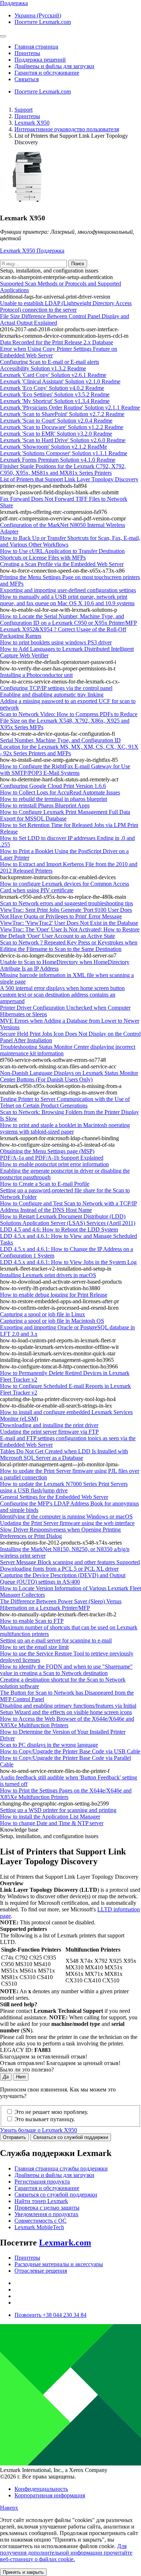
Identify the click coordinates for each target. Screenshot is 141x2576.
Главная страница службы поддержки (61, 2168)
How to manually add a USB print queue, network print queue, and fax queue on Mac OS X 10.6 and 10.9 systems (67, 600)
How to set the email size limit (34, 1647)
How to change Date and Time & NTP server (52, 1823)
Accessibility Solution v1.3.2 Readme (43, 368)
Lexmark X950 (32, 123)
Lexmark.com (65, 2243)
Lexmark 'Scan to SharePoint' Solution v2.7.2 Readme (62, 414)
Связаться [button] (27, 79)
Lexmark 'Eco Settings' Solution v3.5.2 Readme (55, 394)
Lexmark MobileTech (39, 2227)
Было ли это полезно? (27, 2070)
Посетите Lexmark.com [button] (43, 22)
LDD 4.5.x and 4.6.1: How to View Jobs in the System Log (68, 1262)
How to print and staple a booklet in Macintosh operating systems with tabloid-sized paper (65, 1128)
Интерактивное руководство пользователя (67, 129)
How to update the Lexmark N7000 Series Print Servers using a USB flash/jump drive (64, 1487)
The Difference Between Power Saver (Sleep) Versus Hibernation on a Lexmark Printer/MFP (61, 1605)
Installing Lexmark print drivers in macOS (48, 1275)
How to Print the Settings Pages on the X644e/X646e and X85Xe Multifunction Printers (66, 1794)
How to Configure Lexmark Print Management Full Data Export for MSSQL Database (65, 815)
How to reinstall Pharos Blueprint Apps (45, 805)
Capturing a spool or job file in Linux (42, 1314)
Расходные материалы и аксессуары (59, 2264)
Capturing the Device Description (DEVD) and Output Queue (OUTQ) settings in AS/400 (63, 1578)
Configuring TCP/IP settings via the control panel (56, 688)
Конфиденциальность (41, 2489)
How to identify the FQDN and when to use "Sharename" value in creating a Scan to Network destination (66, 1670)
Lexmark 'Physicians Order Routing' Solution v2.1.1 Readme (70, 408)
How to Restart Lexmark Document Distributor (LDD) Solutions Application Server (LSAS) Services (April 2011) (68, 1220)
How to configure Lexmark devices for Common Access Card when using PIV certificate (65, 887)
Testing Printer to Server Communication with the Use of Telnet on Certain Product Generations (65, 1102)
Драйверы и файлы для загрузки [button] (54, 66)
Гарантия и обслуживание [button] (47, 73)
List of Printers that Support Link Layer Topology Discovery (69, 479)
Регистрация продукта (42, 2182)
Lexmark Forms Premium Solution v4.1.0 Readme (58, 460)
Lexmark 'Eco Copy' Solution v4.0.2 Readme (52, 388)
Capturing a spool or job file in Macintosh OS (52, 1321)
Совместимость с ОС (40, 2221)
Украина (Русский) (38, 15)
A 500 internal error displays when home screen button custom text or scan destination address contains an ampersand (62, 995)
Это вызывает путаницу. (45, 2119)
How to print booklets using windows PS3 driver (56, 642)
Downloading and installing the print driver (49, 1425)
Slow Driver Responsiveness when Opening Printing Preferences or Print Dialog (60, 1533)
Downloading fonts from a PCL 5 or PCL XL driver (59, 1569)
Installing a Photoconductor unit (36, 675)
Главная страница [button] (36, 47)
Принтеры (27, 116)
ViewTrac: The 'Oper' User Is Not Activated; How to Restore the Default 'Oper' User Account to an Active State (70, 933)
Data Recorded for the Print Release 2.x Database (57, 342)
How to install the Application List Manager (50, 1817)
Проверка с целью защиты (47, 2208)
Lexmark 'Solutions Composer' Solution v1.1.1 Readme (64, 453)
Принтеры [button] (27, 53)
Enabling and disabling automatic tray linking (52, 695)
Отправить (14, 2137)
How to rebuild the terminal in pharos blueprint (54, 799)
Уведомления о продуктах (46, 2214)
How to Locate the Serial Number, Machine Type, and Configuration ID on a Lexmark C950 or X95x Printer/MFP (69, 620)
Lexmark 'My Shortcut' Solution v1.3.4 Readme (55, 401)
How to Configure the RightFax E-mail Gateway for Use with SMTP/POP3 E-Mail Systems (65, 770)
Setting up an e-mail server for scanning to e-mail (56, 1640)
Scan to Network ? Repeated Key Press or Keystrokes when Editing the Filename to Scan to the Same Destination (69, 946)
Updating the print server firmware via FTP (49, 1432)
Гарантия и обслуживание (47, 2188)
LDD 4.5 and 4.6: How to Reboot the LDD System (59, 1229)
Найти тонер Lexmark (41, 2201)
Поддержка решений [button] (40, 60)
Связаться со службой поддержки (71, 2137)
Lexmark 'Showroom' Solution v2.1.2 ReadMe (54, 447)
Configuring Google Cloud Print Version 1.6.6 (53, 786)
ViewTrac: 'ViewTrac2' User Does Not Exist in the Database (69, 923)
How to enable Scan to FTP (32, 1621)
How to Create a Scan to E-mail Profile (45, 1184)
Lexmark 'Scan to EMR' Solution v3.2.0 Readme (56, 434)
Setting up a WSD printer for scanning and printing (58, 1810)
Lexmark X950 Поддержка (32, 251)
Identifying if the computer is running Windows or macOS (66, 1516)
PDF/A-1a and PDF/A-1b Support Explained (52, 1158)
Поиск (78, 264)
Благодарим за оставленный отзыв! (44, 2056)
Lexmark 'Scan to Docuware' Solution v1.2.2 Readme (62, 427)
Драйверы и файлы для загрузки (54, 2175)
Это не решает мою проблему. (51, 2112)
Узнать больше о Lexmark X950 (39, 2130)
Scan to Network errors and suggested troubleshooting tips (67, 903)
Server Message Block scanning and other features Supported (70, 1562)
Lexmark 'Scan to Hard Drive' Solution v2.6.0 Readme (63, 440)
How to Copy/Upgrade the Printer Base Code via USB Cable (70, 1751)
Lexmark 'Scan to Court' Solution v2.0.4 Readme (56, 421)
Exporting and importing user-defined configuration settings (68, 590)
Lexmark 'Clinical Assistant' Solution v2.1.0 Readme (60, 381)
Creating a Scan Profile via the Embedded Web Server (62, 564)
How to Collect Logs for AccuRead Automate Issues (60, 792)
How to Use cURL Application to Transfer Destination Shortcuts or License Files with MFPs (62, 554)
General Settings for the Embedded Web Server (54, 1497)
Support (23, 110)
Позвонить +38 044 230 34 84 (50, 2315)
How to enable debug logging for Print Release (54, 1295)
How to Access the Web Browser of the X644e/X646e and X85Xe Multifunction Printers (67, 1722)
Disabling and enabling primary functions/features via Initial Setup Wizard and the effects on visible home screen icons (68, 1709)
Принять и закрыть (23, 2572)
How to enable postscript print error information (54, 1164)
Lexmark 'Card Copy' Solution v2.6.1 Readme (53, 375)
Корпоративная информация (50, 2495)
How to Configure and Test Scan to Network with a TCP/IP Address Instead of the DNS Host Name (69, 1207)
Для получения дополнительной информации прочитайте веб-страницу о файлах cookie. (66, 2553)
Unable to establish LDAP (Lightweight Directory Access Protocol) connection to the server (66, 306)
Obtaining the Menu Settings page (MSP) (47, 1151)
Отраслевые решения (41, 2271)
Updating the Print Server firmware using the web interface (67, 1523)
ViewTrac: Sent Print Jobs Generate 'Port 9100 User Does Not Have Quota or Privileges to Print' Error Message (66, 913)
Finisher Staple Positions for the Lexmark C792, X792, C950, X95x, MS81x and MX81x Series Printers (63, 470)
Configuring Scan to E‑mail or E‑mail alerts (50, 362)
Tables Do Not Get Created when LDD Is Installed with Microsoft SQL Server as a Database (64, 1455)
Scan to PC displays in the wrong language (49, 1745)
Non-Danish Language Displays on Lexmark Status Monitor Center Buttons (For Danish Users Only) (69, 1076)
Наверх (9, 2508)
